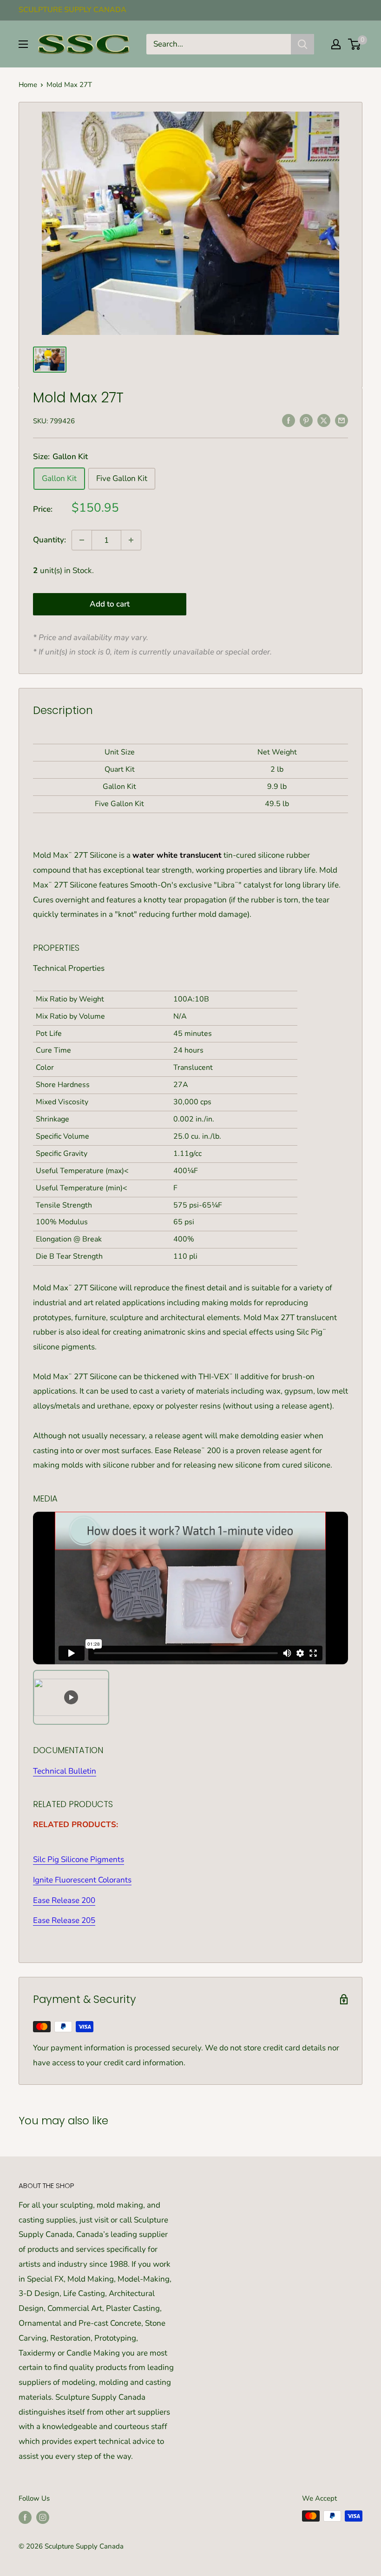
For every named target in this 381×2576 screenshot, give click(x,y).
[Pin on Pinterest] (306, 420)
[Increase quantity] (131, 540)
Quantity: (49, 540)
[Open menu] (23, 44)
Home (28, 85)
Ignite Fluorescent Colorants (82, 1880)
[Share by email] (342, 420)
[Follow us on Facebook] (25, 2517)
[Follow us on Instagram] (43, 2517)
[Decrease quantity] (82, 540)
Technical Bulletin (65, 1771)
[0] (355, 44)
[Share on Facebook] (289, 420)
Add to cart (110, 604)
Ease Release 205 (64, 1920)
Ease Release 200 (64, 1900)
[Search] (302, 44)
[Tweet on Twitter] (324, 420)
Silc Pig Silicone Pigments (79, 1859)
